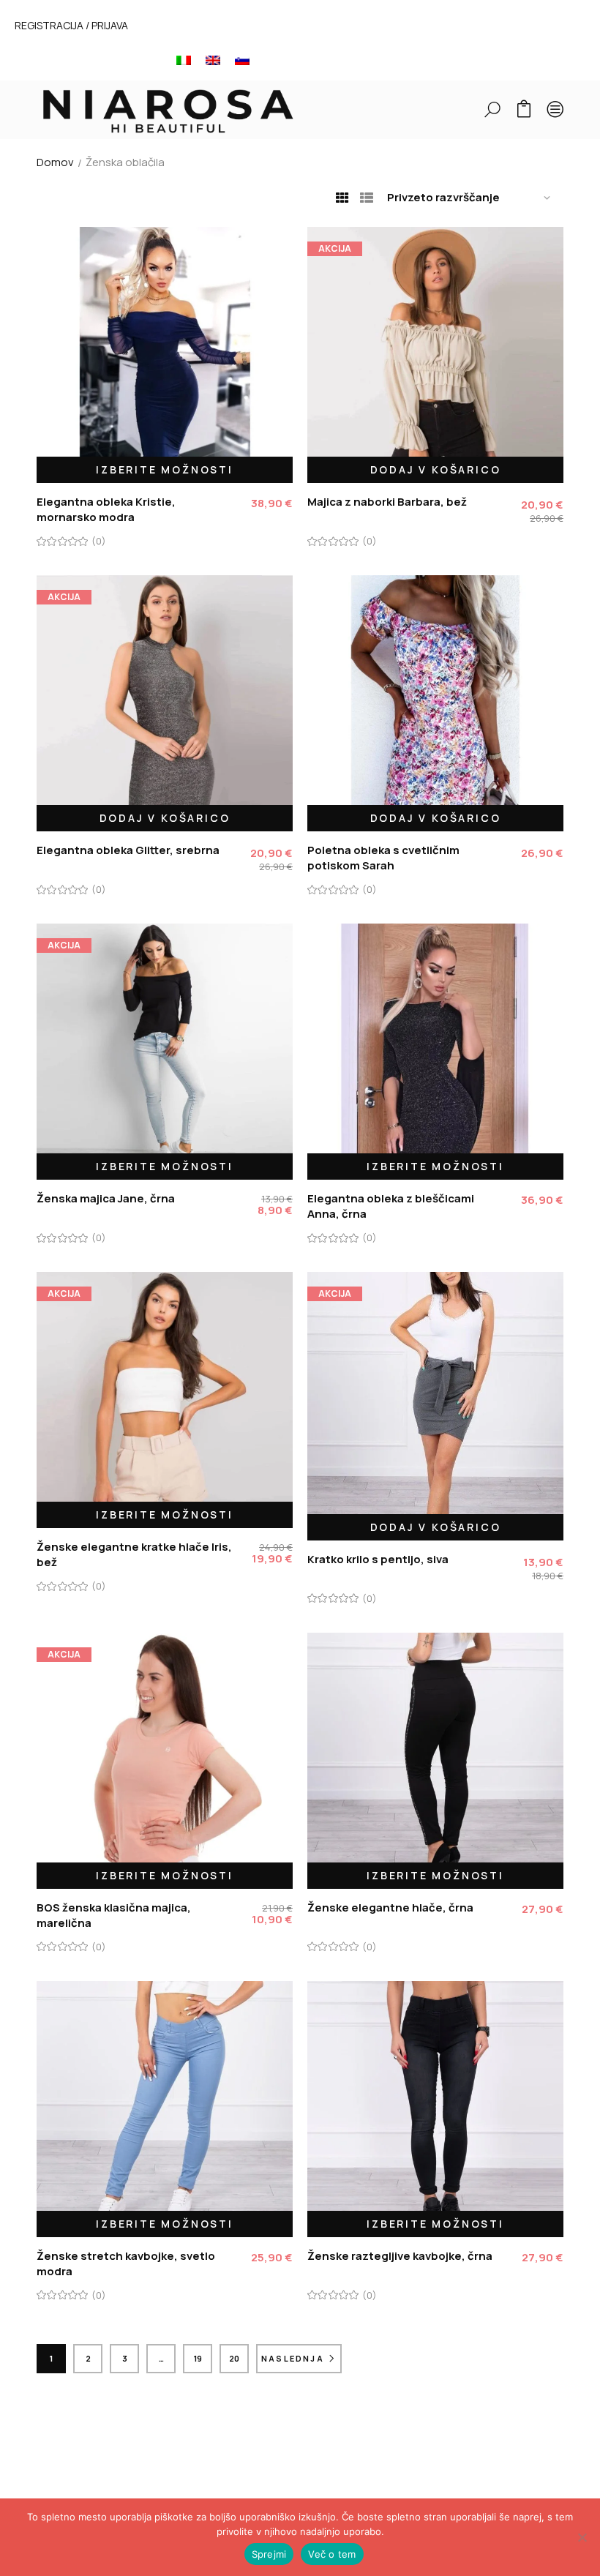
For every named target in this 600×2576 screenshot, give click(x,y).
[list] (367, 198)
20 (234, 2358)
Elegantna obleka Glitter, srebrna (128, 850)
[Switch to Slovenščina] (242, 60)
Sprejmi (269, 2554)
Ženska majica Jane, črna (106, 1198)
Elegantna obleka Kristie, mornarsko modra (106, 509)
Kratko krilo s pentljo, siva (378, 1559)
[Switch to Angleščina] (213, 60)
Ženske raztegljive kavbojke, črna (400, 2256)
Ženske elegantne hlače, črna (390, 1907)
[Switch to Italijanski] (184, 60)
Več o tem (332, 2554)
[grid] (342, 198)
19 (198, 2358)
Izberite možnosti (165, 469)
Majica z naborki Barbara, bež (387, 502)
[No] (582, 2537)
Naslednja (293, 2358)
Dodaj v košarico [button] (436, 469)
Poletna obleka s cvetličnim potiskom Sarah (383, 858)
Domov (55, 162)
